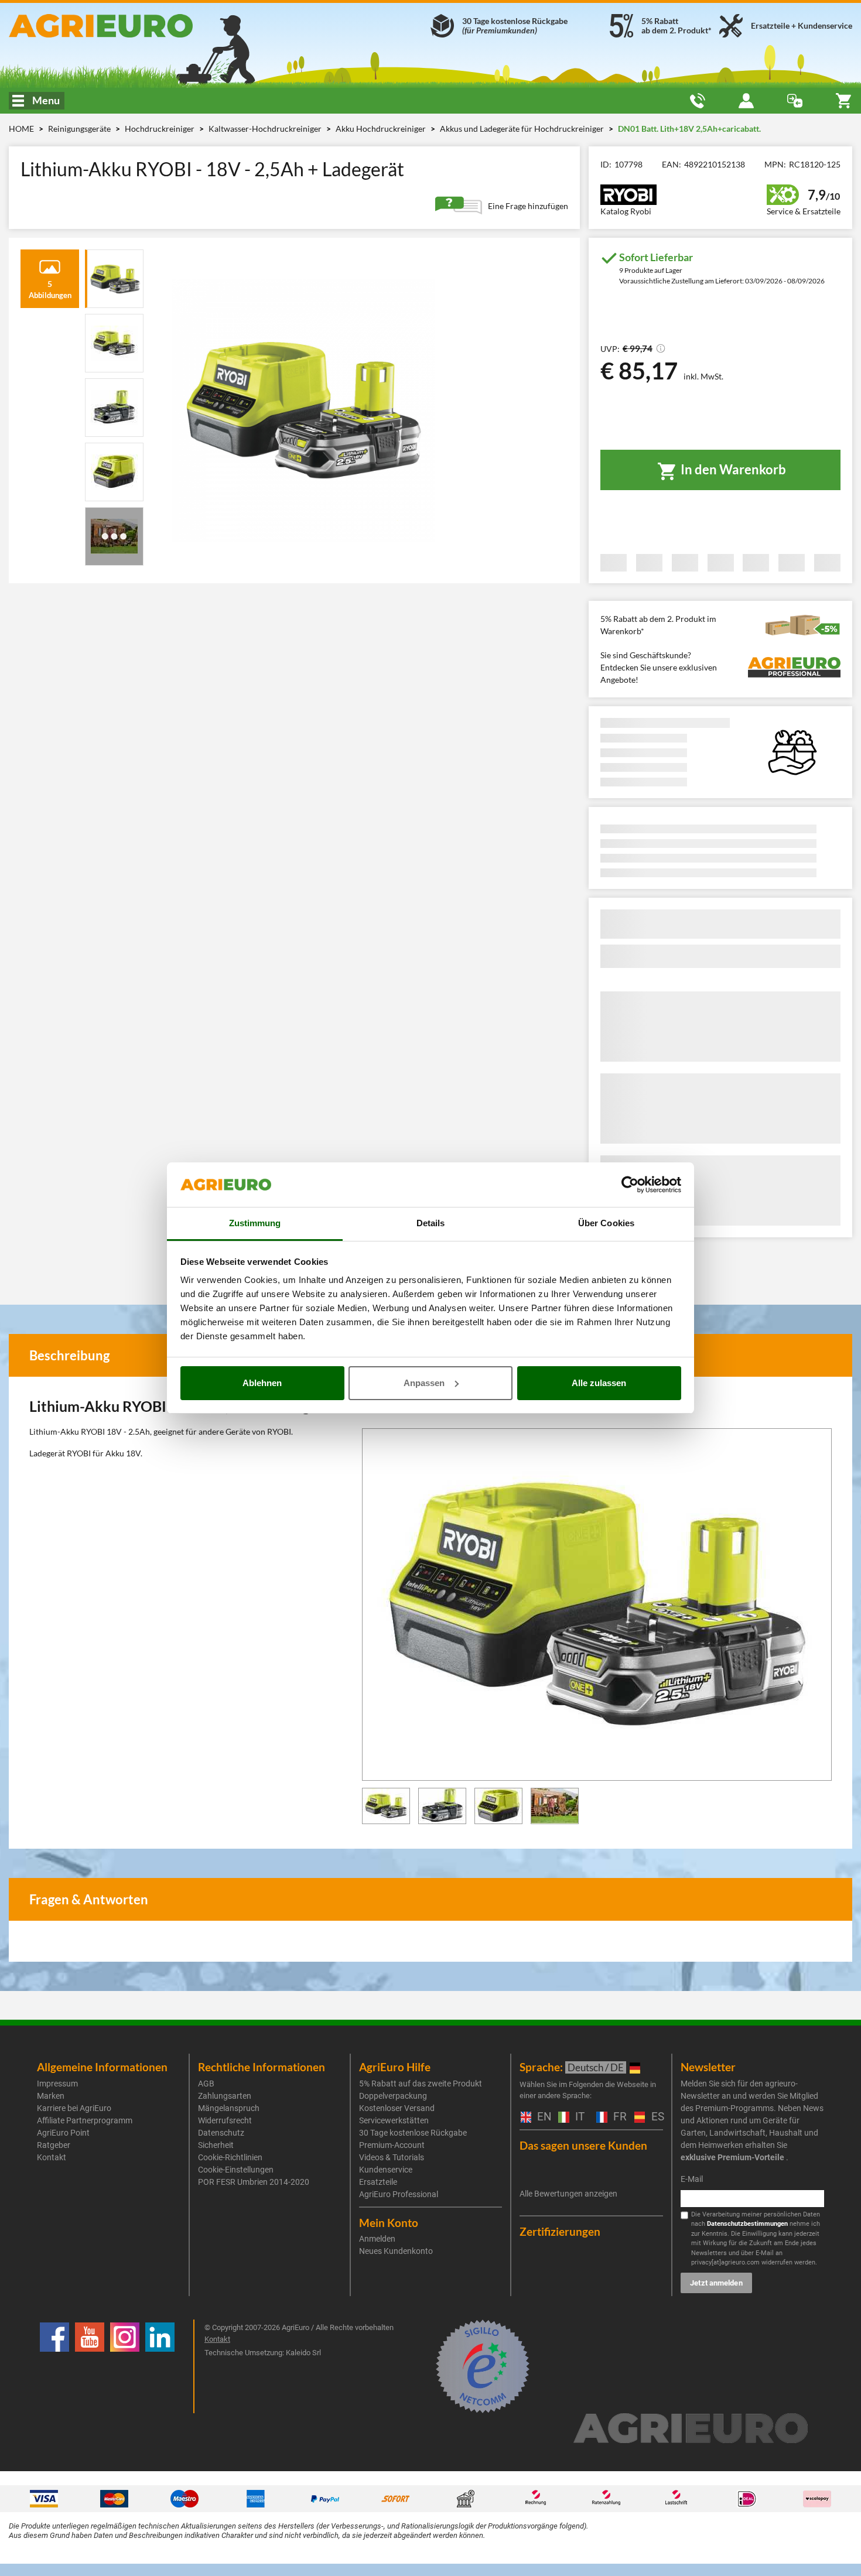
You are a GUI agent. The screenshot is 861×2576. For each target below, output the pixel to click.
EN (542, 2117)
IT (578, 2117)
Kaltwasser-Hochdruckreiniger (266, 129)
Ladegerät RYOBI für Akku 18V (85, 1453)
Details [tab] (431, 1223)
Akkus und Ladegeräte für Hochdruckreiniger (523, 129)
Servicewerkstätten (394, 2120)
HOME (21, 129)
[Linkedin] (160, 2366)
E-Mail (692, 2179)
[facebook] (54, 2366)
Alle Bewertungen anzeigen (568, 2194)
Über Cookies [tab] (606, 1223)
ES (656, 2117)
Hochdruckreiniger (160, 129)
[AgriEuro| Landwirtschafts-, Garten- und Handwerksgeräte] (143, 26)
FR (618, 2117)
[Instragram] (125, 2366)
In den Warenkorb (732, 469)
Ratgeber (54, 2145)
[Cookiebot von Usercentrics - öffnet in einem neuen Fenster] (630, 1185)
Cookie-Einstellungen (236, 2170)
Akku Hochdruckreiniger (382, 129)
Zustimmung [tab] (255, 1223)
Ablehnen (262, 1383)
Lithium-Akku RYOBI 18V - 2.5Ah (90, 1431)
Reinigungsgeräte (80, 129)
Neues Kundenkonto (396, 2251)
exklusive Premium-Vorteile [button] (732, 2157)
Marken (51, 2096)
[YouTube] (90, 2366)
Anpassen (424, 1383)
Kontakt (52, 2157)
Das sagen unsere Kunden (583, 2145)
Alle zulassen (599, 1383)
